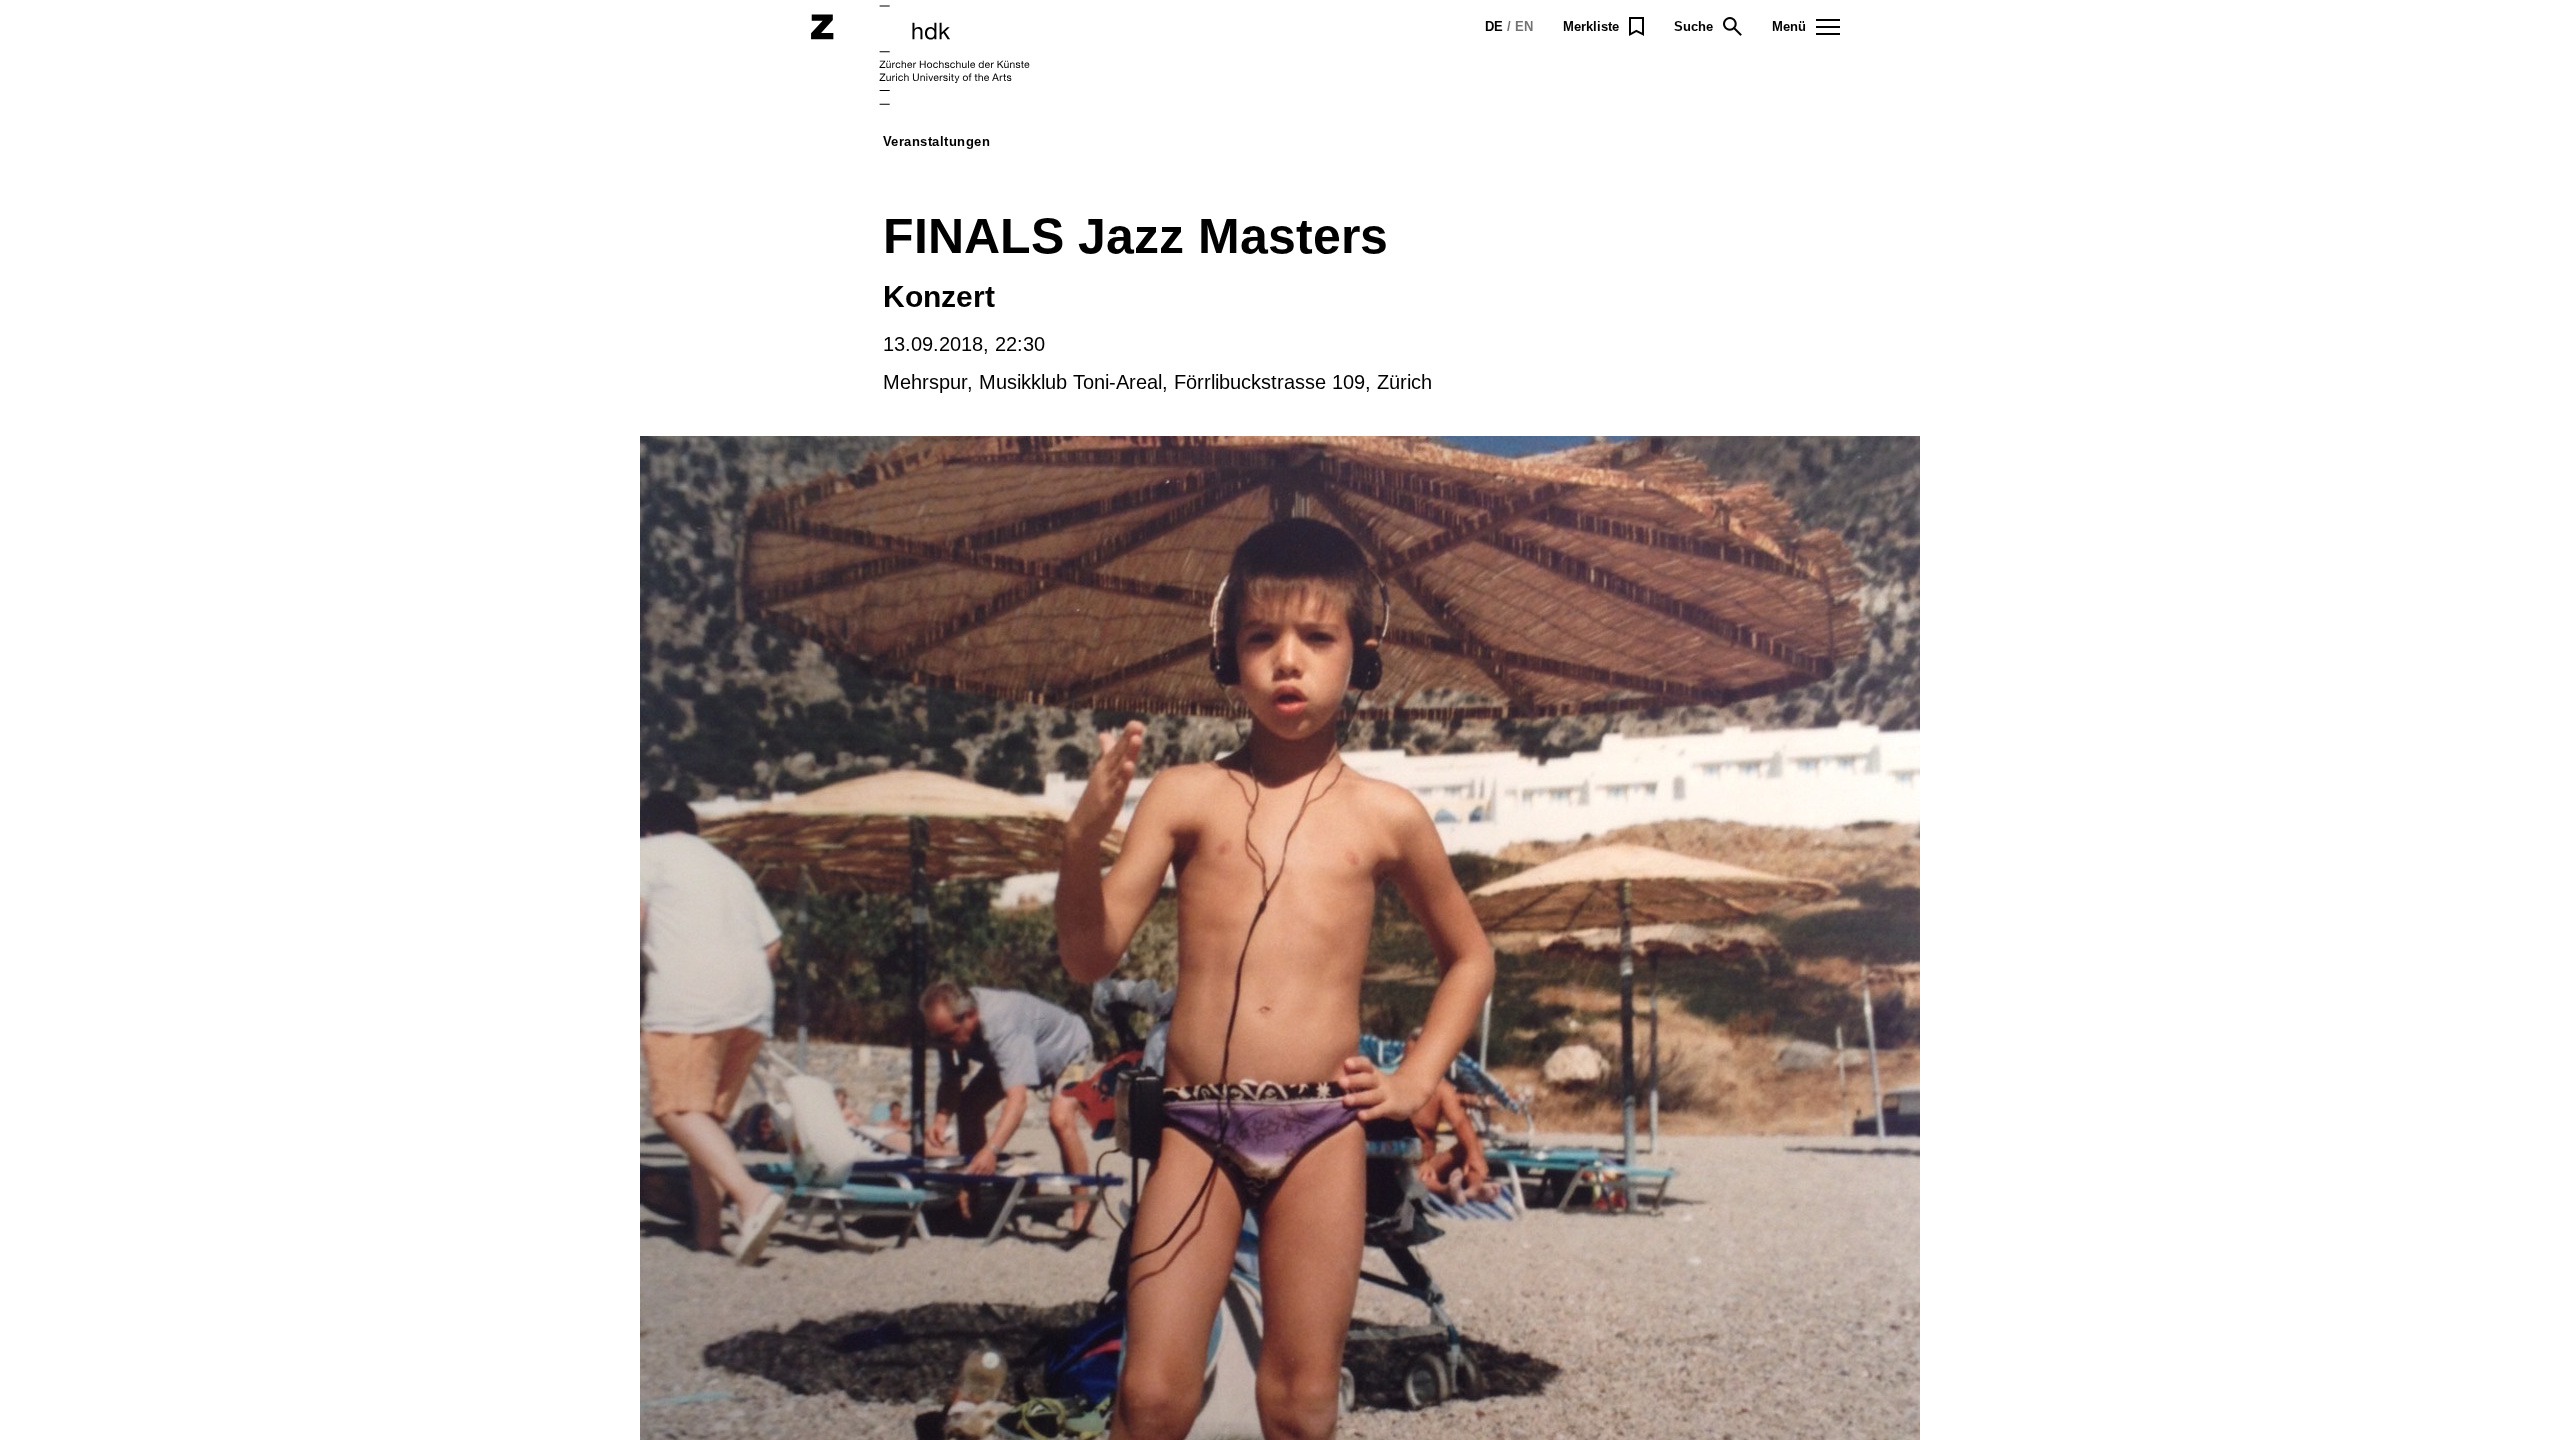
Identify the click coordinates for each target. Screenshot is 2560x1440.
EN (1524, 26)
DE (1494, 26)
